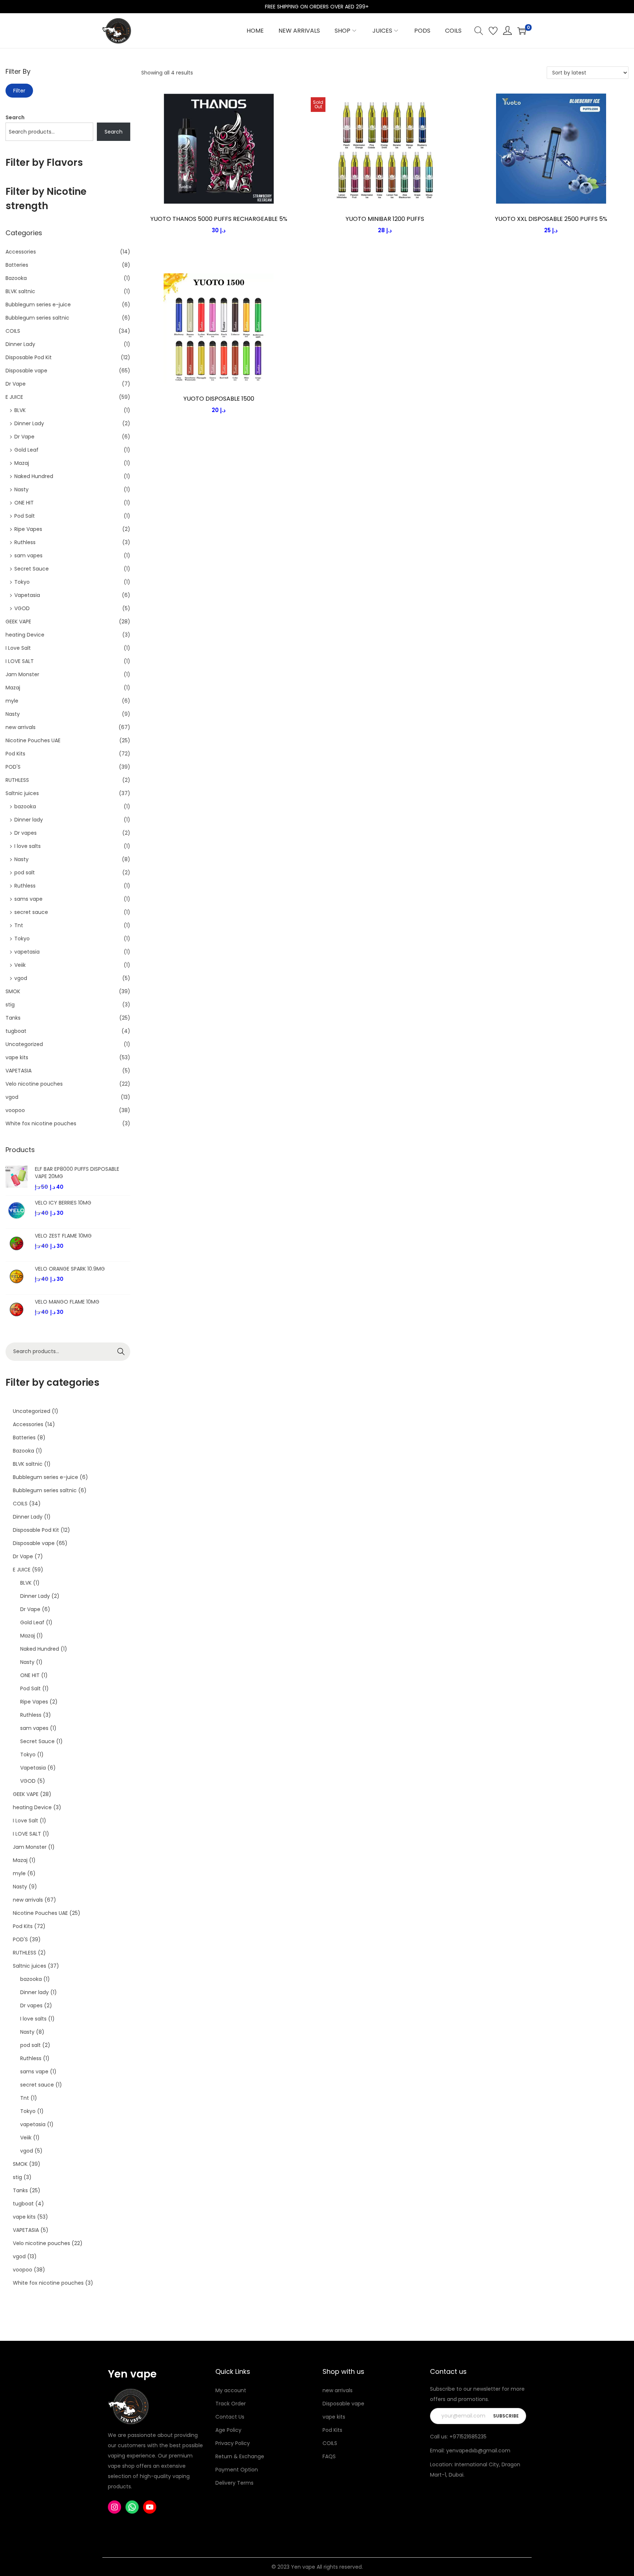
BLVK (20, 410)
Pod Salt (25, 516)
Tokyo (22, 582)
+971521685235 (468, 2437)
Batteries (17, 265)
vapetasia (27, 952)
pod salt (25, 872)
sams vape (28, 899)
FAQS (329, 2456)
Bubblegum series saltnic (37, 318)
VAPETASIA (19, 1071)
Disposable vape (26, 371)
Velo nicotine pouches (34, 1084)
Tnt (19, 925)
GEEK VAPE (18, 622)
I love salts (28, 846)
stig (10, 1005)
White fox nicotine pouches (41, 1123)
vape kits (17, 1057)
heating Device (25, 635)
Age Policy (228, 2430)
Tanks (13, 1018)
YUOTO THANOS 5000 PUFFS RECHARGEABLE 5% (219, 219)
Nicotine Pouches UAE (33, 740)
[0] (522, 31)
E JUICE (14, 397)
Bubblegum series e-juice (38, 305)
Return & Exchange (240, 2456)
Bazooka (16, 278)
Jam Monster (22, 674)
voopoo (15, 1110)
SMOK (13, 991)
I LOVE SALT (20, 661)
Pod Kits (15, 754)
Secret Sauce (32, 569)
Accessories (21, 252)
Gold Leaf (26, 450)
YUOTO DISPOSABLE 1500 (219, 399)
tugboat (16, 1031)
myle (12, 701)
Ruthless (25, 542)
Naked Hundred (34, 476)
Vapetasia (27, 595)
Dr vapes (25, 833)
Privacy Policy (233, 2443)
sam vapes (28, 555)
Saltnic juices (22, 793)
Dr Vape (16, 384)
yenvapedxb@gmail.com (478, 2451)
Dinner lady (29, 820)
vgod (21, 978)
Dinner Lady (20, 344)
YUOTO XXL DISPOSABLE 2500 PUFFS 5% (551, 219)
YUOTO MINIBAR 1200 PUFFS (385, 219)
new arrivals (21, 727)
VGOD (22, 608)
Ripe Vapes (28, 529)
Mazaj (22, 463)
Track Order (231, 2404)
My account (231, 2390)
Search (15, 117)
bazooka (25, 806)
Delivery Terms (234, 2483)
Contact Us (230, 2417)
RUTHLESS (17, 780)
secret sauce (31, 912)
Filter (19, 91)
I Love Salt (18, 648)
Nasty (21, 489)
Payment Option (237, 2470)
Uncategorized (24, 1044)
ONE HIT (24, 503)
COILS (13, 331)
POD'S (13, 767)
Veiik (20, 965)
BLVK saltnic (20, 291)
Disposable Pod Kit (29, 357)
